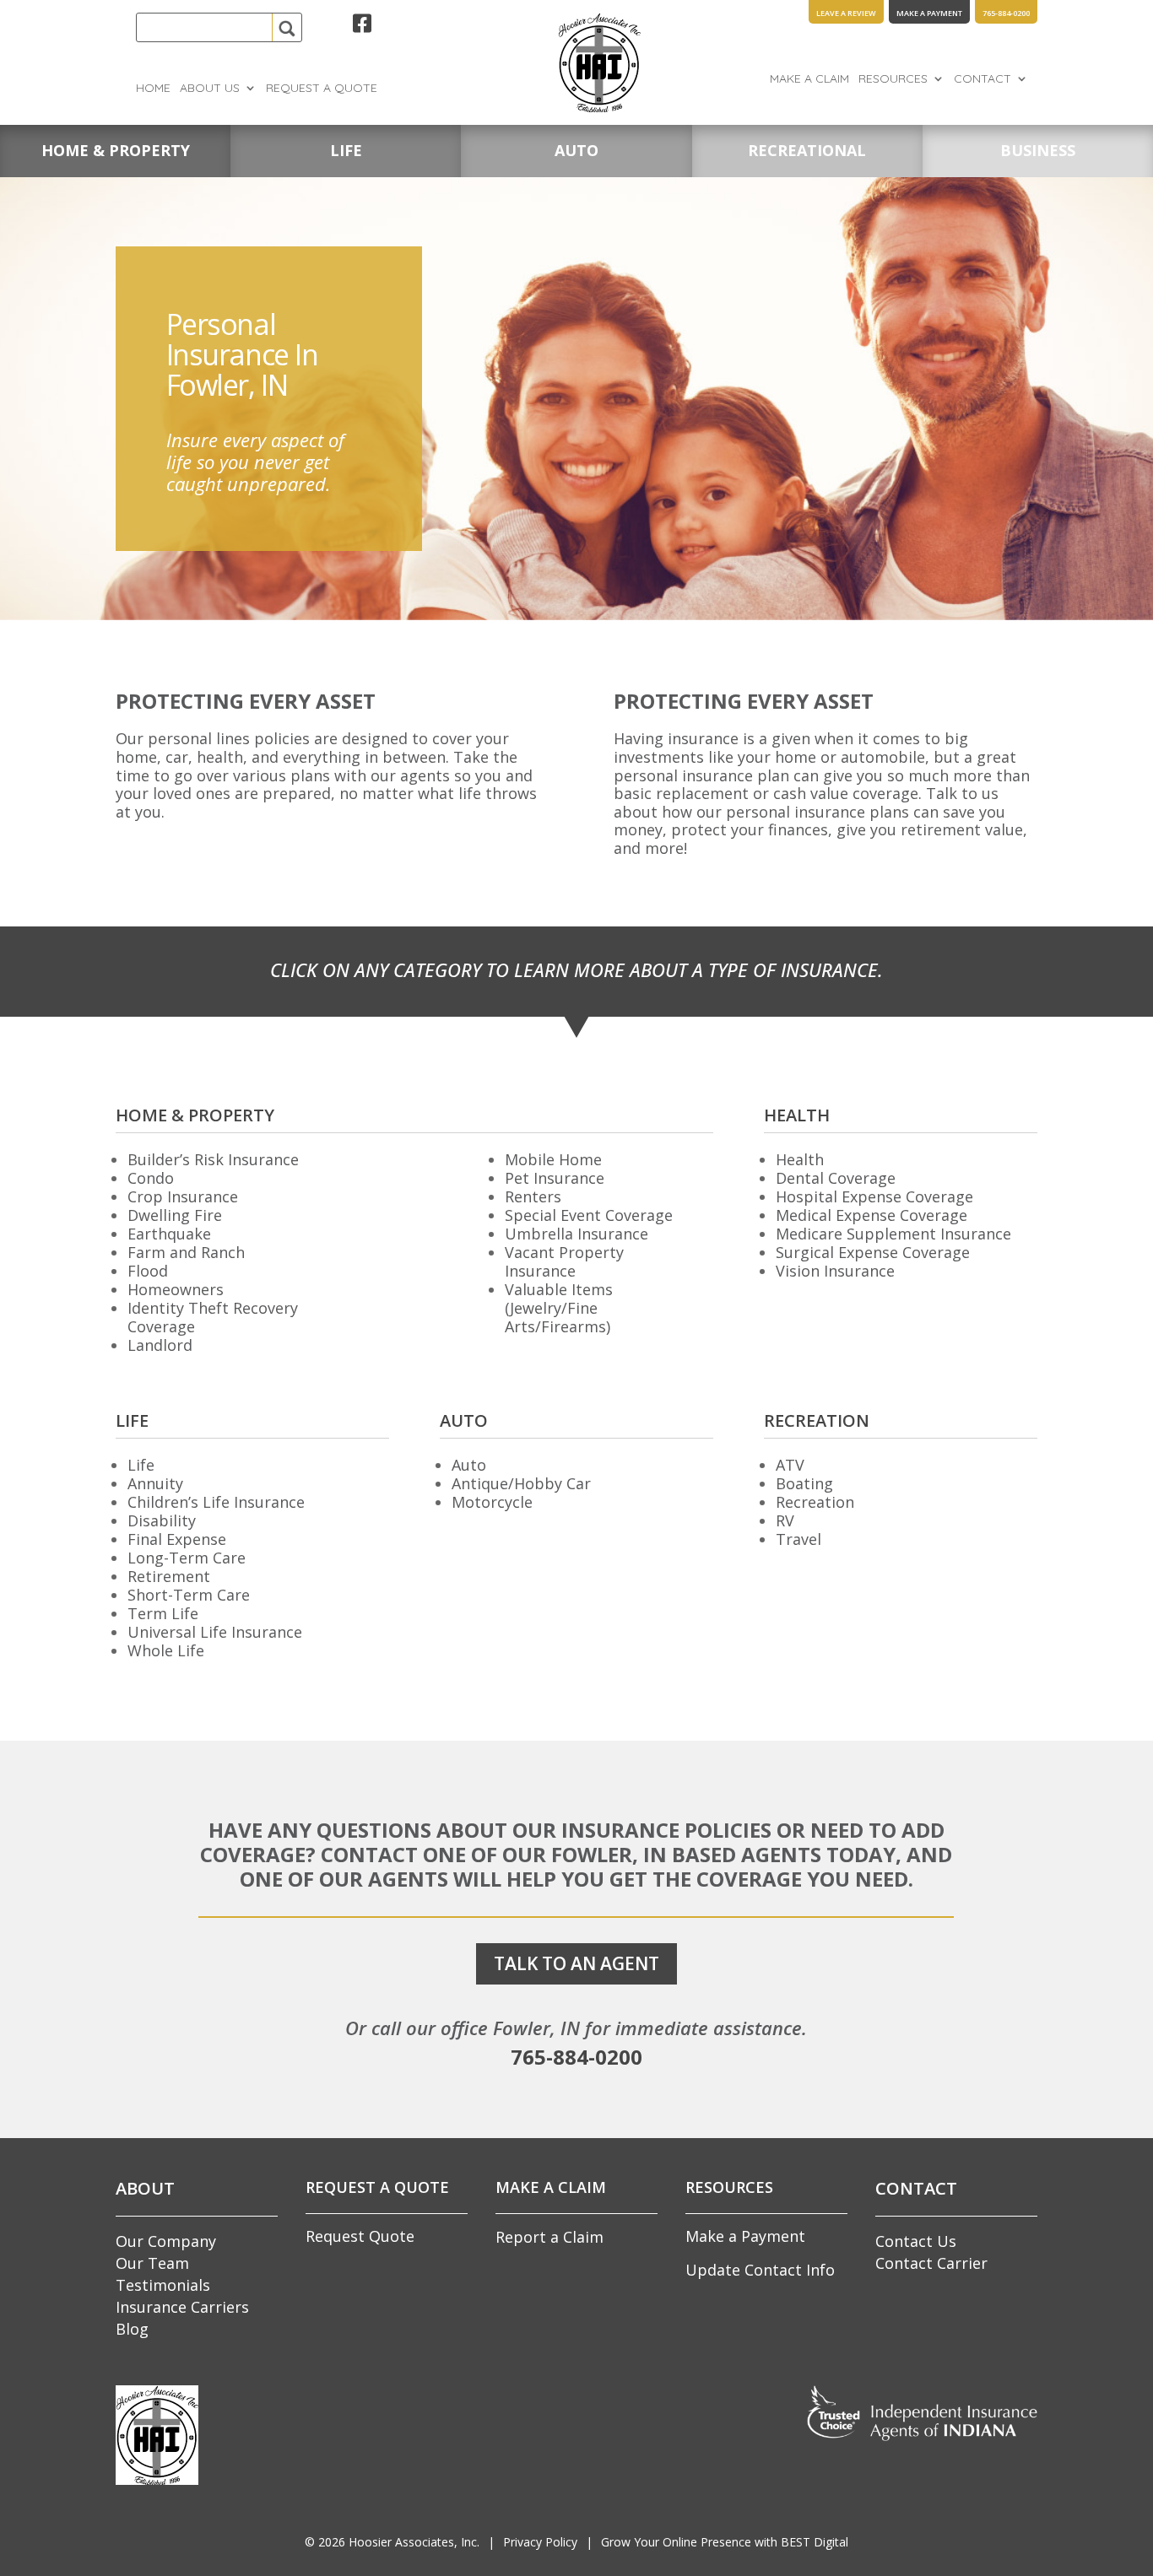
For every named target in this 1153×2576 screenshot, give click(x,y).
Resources (893, 79)
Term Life (163, 1613)
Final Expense (177, 1539)
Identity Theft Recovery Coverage (213, 1317)
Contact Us (916, 2241)
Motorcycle (492, 1502)
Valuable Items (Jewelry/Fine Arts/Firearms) (559, 1308)
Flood (148, 1271)
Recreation (815, 1502)
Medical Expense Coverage (872, 1215)
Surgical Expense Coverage (873, 1252)
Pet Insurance (555, 1178)
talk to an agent (576, 1963)
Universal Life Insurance (215, 1632)
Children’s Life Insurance (216, 1502)
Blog (132, 2329)
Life (141, 1465)
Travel (798, 1539)
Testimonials (163, 2285)
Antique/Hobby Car (521, 1483)
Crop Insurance (183, 1196)
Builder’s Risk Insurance (213, 1159)
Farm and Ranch (186, 1252)
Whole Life (166, 1650)
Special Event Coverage (589, 1215)
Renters (533, 1196)
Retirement (169, 1576)
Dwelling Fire (175, 1215)
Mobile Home (553, 1159)
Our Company (166, 2241)
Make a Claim (809, 79)
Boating (804, 1483)
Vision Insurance (835, 1271)
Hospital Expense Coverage (874, 1196)
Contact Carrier (931, 2263)
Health (800, 1159)
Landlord (160, 1345)
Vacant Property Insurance (564, 1261)
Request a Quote (322, 89)
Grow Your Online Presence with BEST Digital (725, 2542)
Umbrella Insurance (576, 1234)
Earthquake (169, 1234)
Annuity (155, 1483)
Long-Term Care (187, 1558)
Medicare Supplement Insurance (893, 1234)
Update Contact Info (760, 2270)
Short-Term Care (189, 1595)
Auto (469, 1465)
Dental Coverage (836, 1178)
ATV (790, 1465)
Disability (162, 1520)
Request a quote (377, 2187)
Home (153, 89)
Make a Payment (745, 2236)
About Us (210, 89)
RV (785, 1520)
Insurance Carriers (182, 2307)
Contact (982, 79)
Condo (151, 1178)
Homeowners (176, 1289)
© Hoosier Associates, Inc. (392, 2542)
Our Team (152, 2263)
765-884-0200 (576, 2057)
